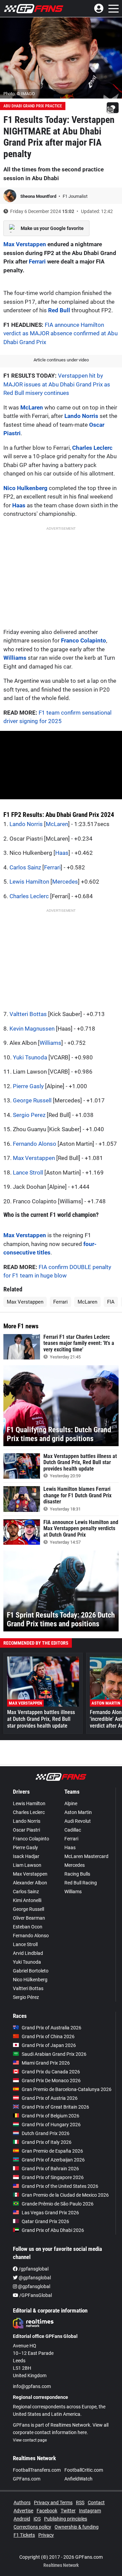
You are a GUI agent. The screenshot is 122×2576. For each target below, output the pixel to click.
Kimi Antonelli (27, 1900)
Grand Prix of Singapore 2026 (53, 2177)
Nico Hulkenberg (25, 488)
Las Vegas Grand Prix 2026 (50, 2213)
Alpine (71, 1803)
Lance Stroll (28, 1173)
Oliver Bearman (29, 1918)
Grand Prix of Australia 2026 (52, 2028)
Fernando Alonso (35, 1144)
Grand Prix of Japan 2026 (49, 2045)
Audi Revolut (78, 1821)
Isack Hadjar (26, 1856)
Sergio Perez (29, 1115)
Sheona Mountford (39, 196)
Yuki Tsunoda (30, 1057)
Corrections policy (32, 2527)
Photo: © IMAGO (19, 94)
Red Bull (59, 310)
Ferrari (37, 261)
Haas (19, 505)
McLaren (32, 407)
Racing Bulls (77, 1874)
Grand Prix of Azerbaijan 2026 (53, 2160)
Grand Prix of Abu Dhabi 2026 (53, 2230)
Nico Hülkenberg (30, 1980)
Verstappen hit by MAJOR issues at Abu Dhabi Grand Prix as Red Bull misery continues (57, 384)
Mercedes (65, 882)
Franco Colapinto (84, 640)
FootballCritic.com (84, 2470)
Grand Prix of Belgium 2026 (50, 2116)
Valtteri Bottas (28, 1014)
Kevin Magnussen (32, 1029)
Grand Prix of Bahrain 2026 (50, 2169)
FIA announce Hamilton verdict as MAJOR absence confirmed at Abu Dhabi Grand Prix (60, 333)
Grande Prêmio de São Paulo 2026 (58, 2204)
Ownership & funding (77, 2527)
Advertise (23, 2511)
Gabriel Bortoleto (31, 1971)
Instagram (90, 2511)
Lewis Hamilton (29, 882)
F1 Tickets (24, 2535)
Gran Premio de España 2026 (52, 2151)
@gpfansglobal (34, 2278)
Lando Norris (81, 416)
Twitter (68, 2511)
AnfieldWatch (78, 2479)
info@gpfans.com (32, 2386)
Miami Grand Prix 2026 (46, 2063)
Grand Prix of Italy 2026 (47, 2142)
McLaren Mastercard (86, 1856)
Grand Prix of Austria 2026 (50, 2098)
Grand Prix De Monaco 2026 (51, 2081)
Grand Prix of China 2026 (48, 2036)
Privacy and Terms (53, 2503)
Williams (15, 658)
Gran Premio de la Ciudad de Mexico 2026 (65, 2195)
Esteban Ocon (28, 1927)
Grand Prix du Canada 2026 (51, 2072)
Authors (22, 2503)
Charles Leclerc (92, 448)
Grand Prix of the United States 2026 (60, 2186)
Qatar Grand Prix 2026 (45, 2221)
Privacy (46, 2535)
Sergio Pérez (26, 1997)
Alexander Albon (30, 1883)
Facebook (47, 2511)
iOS (37, 2519)
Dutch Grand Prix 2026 (46, 2133)
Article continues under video (61, 360)
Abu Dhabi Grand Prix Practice (33, 106)
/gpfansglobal (33, 2269)
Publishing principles (66, 2519)
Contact (96, 2503)
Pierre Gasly (28, 1086)
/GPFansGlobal (35, 2295)
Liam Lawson (27, 1865)
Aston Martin (78, 1812)
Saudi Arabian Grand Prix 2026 (54, 2054)
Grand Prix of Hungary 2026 (51, 2125)
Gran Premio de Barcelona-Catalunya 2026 (67, 2089)
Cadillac (73, 1830)
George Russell (32, 1100)
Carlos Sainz (25, 867)
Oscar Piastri (26, 1830)
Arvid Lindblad (28, 1953)
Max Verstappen (25, 244)
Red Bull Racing (81, 1883)
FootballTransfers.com (37, 2470)
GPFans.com (27, 2479)
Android (22, 2519)
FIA (111, 1302)
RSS (80, 2503)
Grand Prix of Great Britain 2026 (55, 2107)
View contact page (30, 2440)
